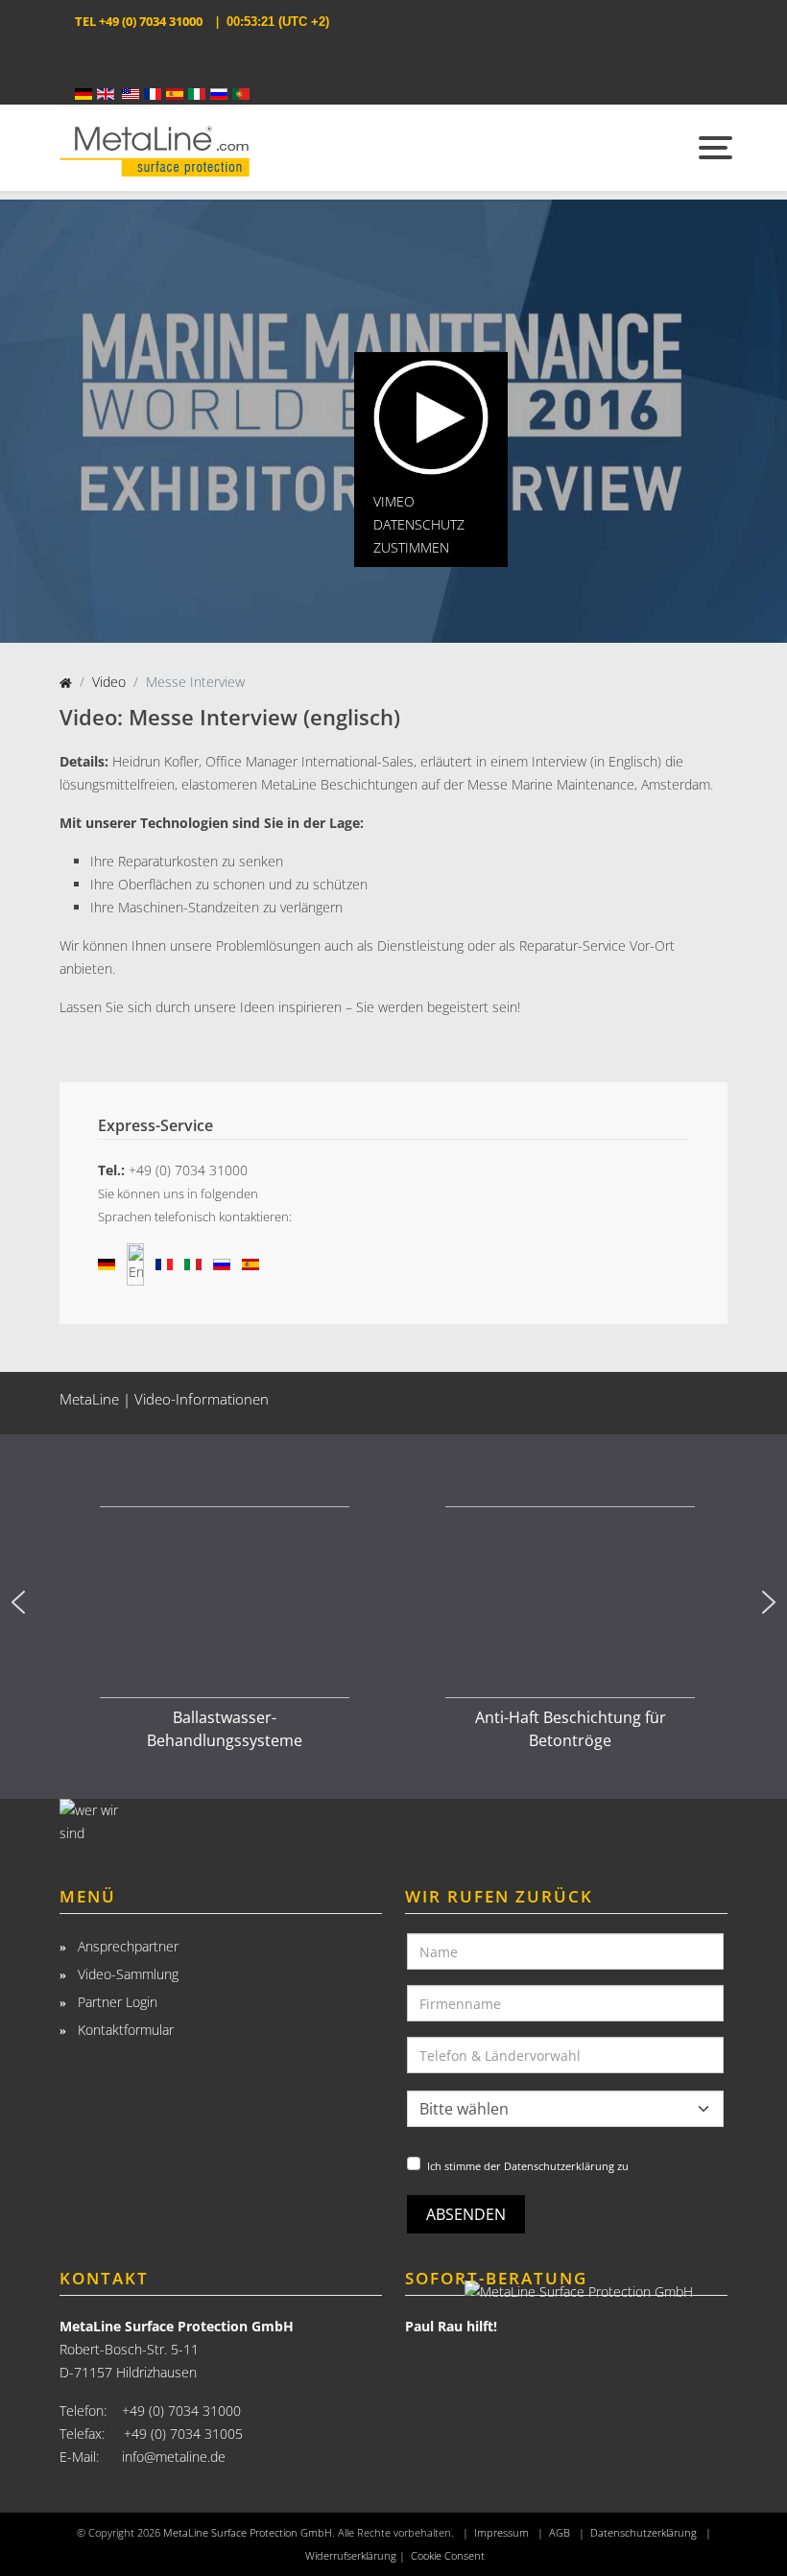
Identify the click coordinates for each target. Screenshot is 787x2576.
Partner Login (116, 2002)
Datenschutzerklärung (644, 2533)
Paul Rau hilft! (451, 2326)
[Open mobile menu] (713, 148)
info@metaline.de (174, 2457)
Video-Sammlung (126, 1974)
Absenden (466, 2214)
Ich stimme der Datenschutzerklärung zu (528, 2166)
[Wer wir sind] (221, 1825)
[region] (393, 1602)
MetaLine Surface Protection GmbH (248, 2533)
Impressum (501, 2533)
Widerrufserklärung (351, 2556)
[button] (18, 1602)
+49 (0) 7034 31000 (151, 21)
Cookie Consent (448, 2556)
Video (109, 682)
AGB (560, 2533)
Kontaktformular (124, 2030)
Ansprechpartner (126, 1946)
